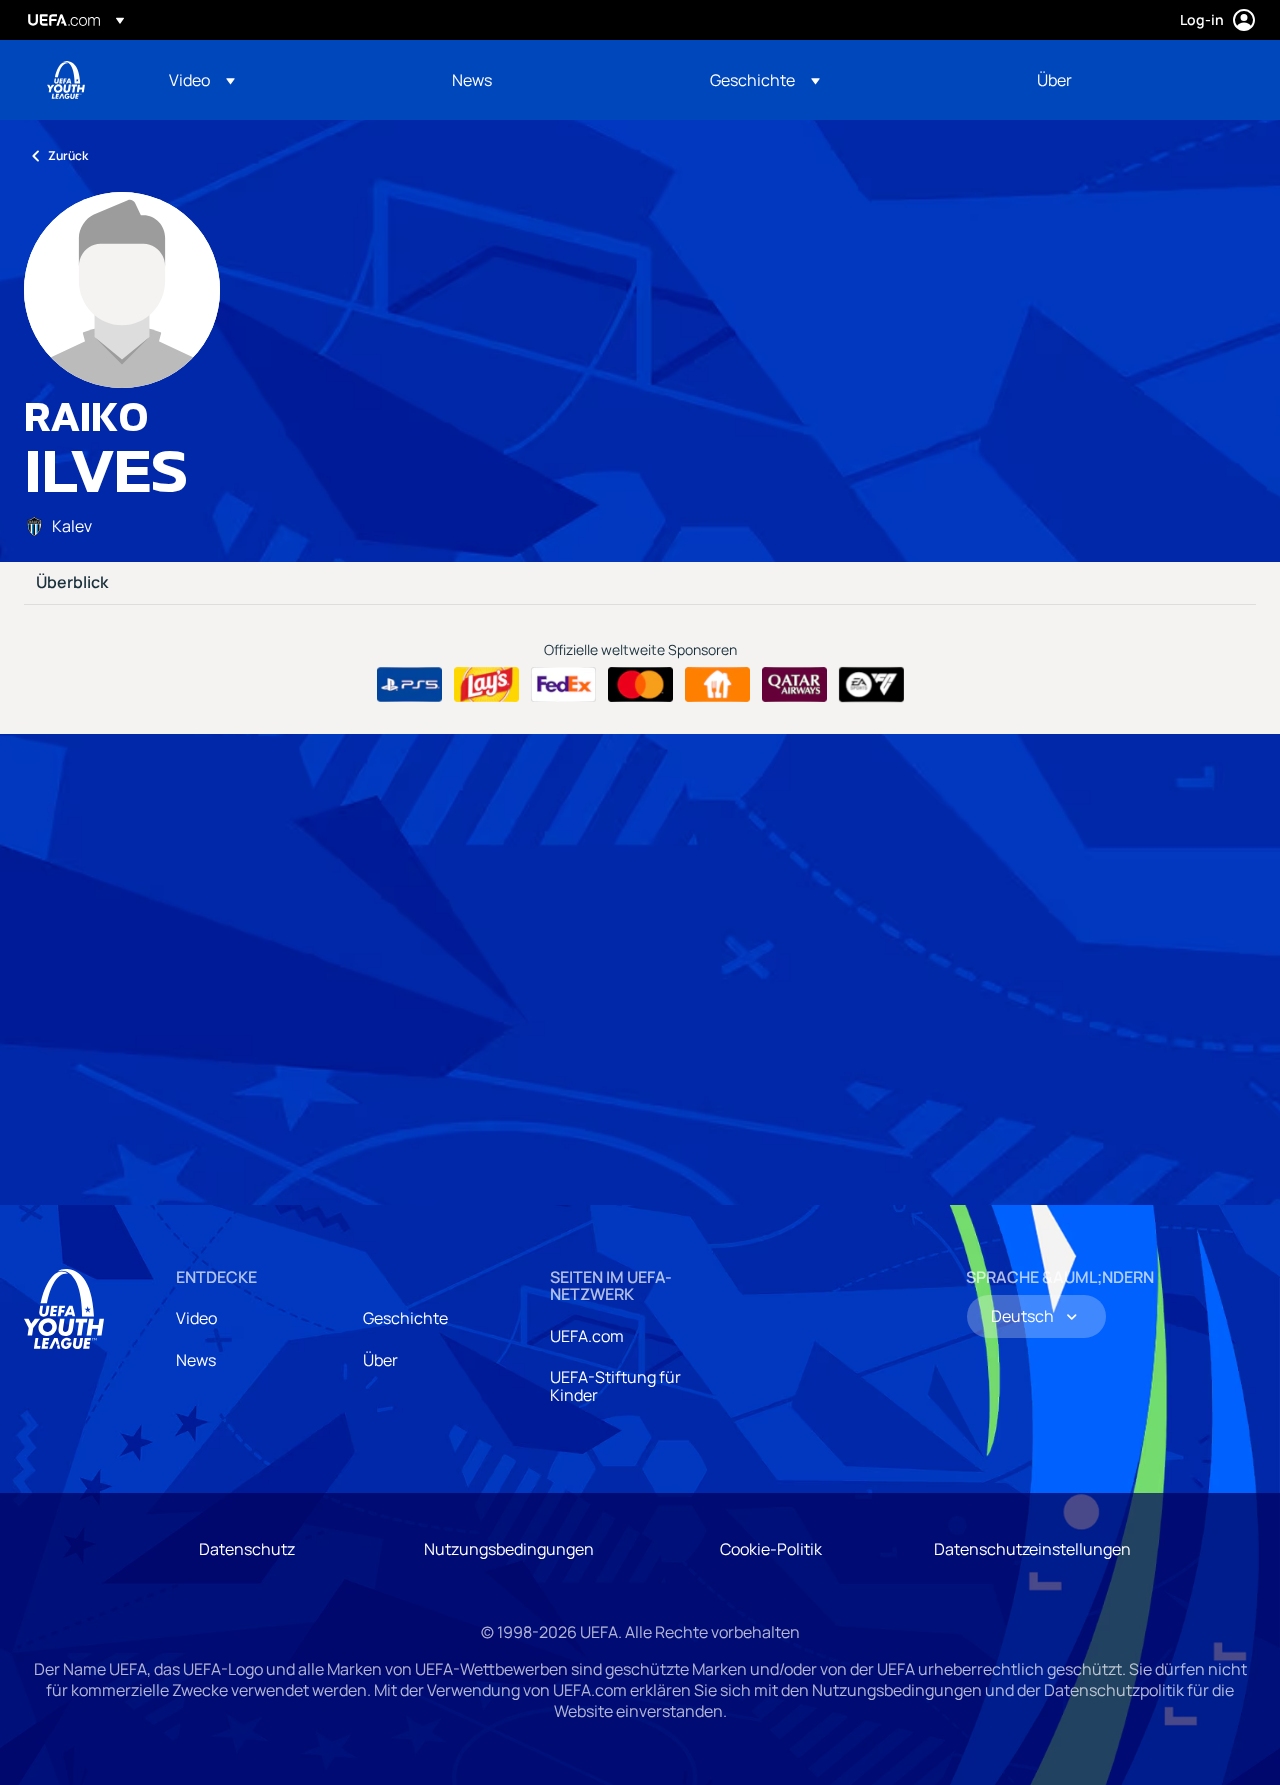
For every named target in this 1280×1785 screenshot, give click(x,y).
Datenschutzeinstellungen (1032, 1549)
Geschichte (405, 1318)
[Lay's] (486, 685)
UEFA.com (587, 1336)
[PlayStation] (409, 685)
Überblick (72, 583)
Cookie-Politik (771, 1549)
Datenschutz (247, 1549)
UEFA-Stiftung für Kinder (615, 1386)
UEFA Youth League (66, 80)
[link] (472, 80)
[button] (202, 80)
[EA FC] (871, 685)
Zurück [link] (68, 155)
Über (380, 1360)
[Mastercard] (640, 685)
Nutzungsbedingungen (509, 1549)
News (196, 1360)
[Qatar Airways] (794, 685)
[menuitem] (285, 80)
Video (196, 1318)
